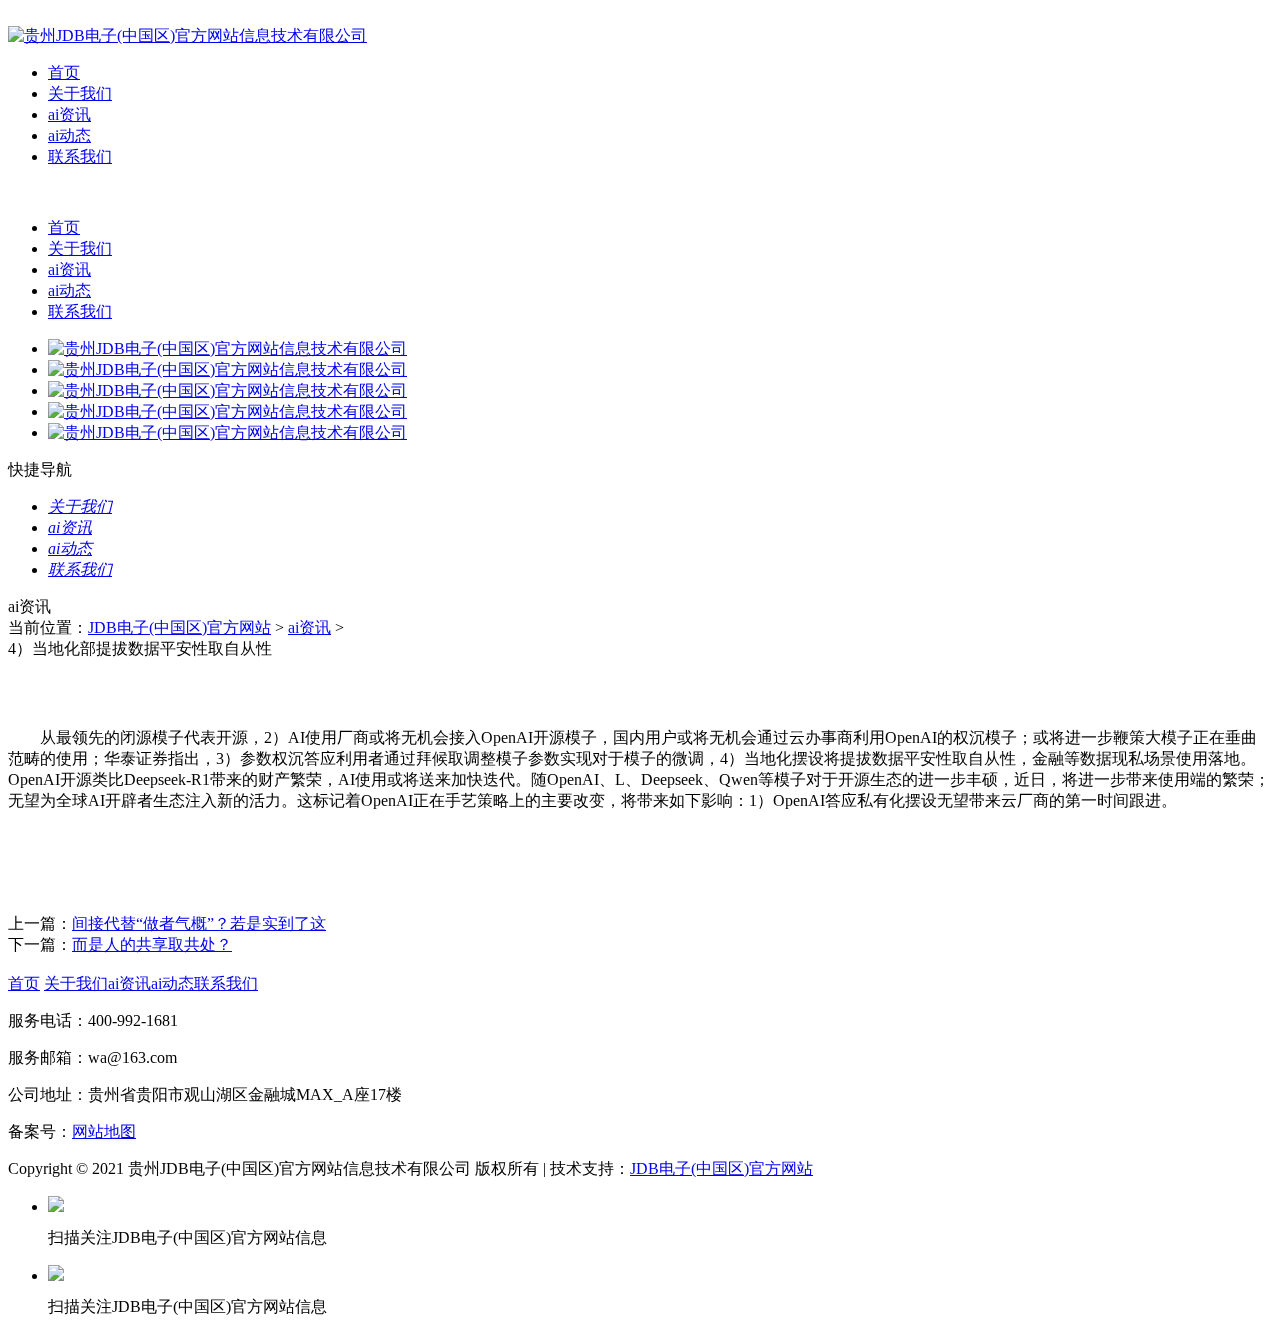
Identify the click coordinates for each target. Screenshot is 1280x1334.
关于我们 (80, 93)
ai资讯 (69, 114)
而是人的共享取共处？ (152, 944)
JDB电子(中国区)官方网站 (179, 627)
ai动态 (69, 135)
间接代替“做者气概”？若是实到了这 (199, 923)
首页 (64, 72)
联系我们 (80, 156)
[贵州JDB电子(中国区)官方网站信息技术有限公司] (187, 35)
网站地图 (104, 1131)
